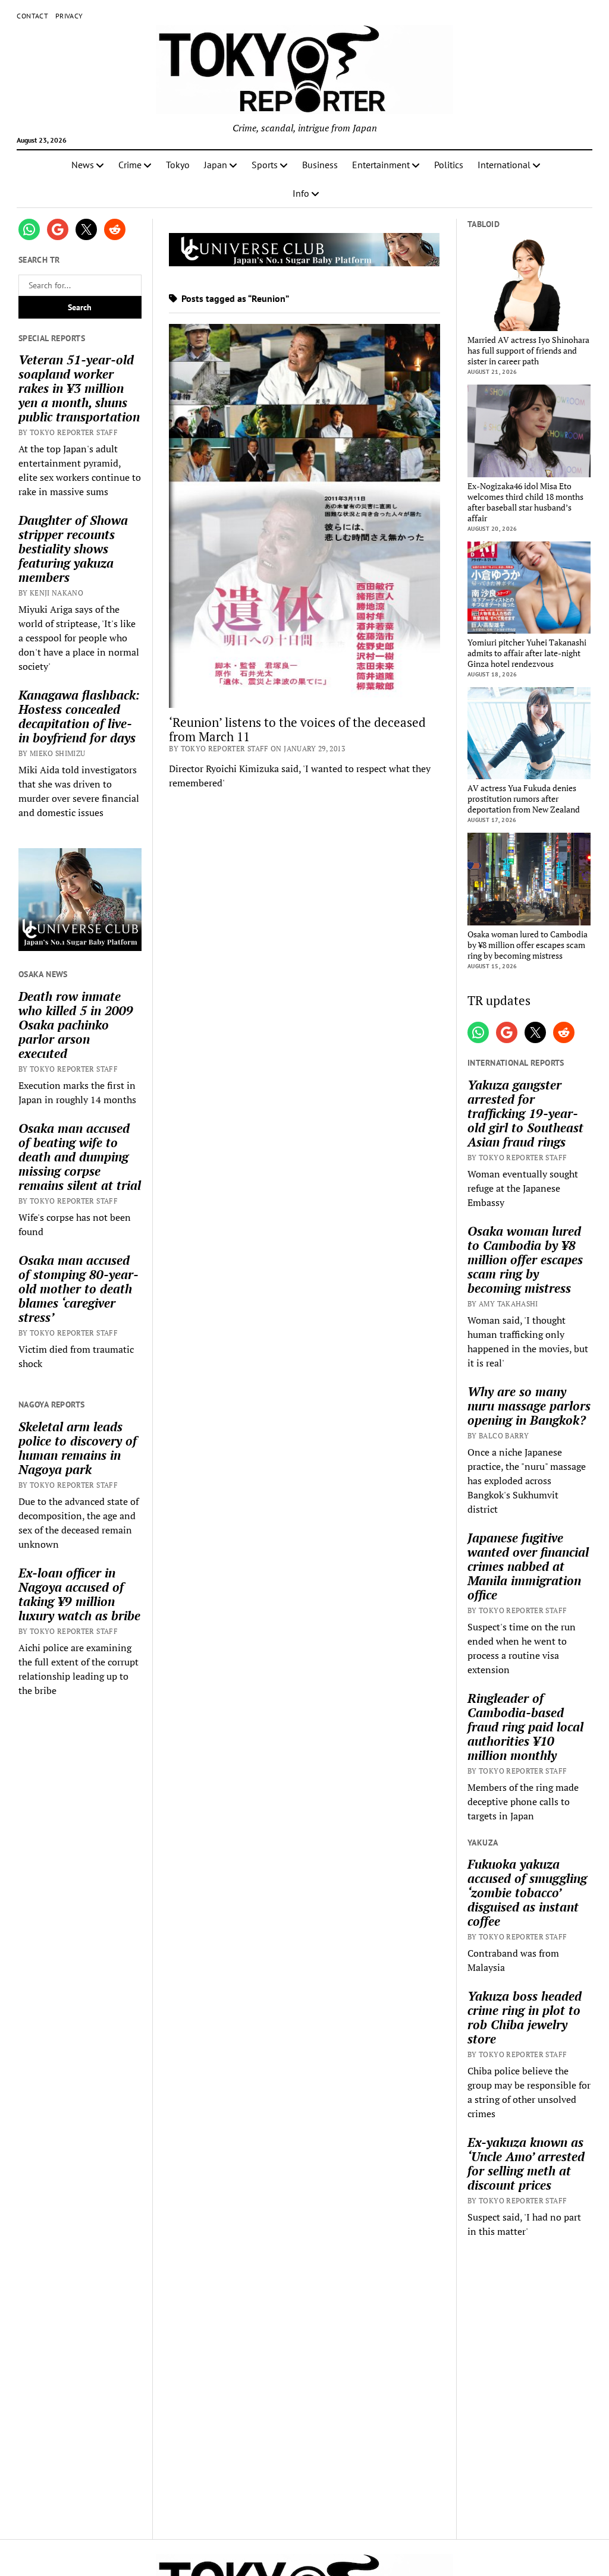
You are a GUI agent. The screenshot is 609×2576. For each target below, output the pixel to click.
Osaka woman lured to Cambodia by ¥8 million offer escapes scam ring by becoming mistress (528, 945)
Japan (216, 165)
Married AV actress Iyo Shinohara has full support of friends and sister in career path (528, 351)
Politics (449, 165)
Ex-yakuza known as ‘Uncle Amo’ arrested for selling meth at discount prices (526, 2164)
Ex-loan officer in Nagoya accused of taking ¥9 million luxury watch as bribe (79, 1594)
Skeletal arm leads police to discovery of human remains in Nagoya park (78, 1448)
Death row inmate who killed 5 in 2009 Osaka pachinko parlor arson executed (76, 1025)
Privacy (69, 16)
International (504, 165)
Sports (265, 165)
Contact (32, 16)
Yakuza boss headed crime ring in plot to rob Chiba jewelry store (525, 2017)
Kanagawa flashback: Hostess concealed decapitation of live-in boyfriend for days (79, 716)
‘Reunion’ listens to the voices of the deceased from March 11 (297, 729)
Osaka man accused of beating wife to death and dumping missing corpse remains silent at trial (80, 1157)
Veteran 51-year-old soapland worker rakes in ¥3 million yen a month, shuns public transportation (79, 388)
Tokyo (178, 165)
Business (320, 165)
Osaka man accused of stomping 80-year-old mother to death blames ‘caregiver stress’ (79, 1289)
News (83, 165)
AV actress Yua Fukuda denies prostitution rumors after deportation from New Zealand (524, 799)
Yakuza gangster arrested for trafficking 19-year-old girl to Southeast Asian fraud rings (525, 1113)
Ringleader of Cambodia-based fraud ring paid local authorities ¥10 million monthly (525, 1727)
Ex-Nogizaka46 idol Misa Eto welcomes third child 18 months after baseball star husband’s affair (525, 502)
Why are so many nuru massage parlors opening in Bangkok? (529, 1406)
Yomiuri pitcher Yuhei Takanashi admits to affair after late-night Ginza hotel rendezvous (527, 653)
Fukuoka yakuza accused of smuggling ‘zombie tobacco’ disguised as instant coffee (527, 1892)
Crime (130, 165)
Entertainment (381, 165)
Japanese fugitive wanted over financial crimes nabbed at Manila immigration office (528, 1566)
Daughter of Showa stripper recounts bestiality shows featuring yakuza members (73, 549)
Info (301, 193)
